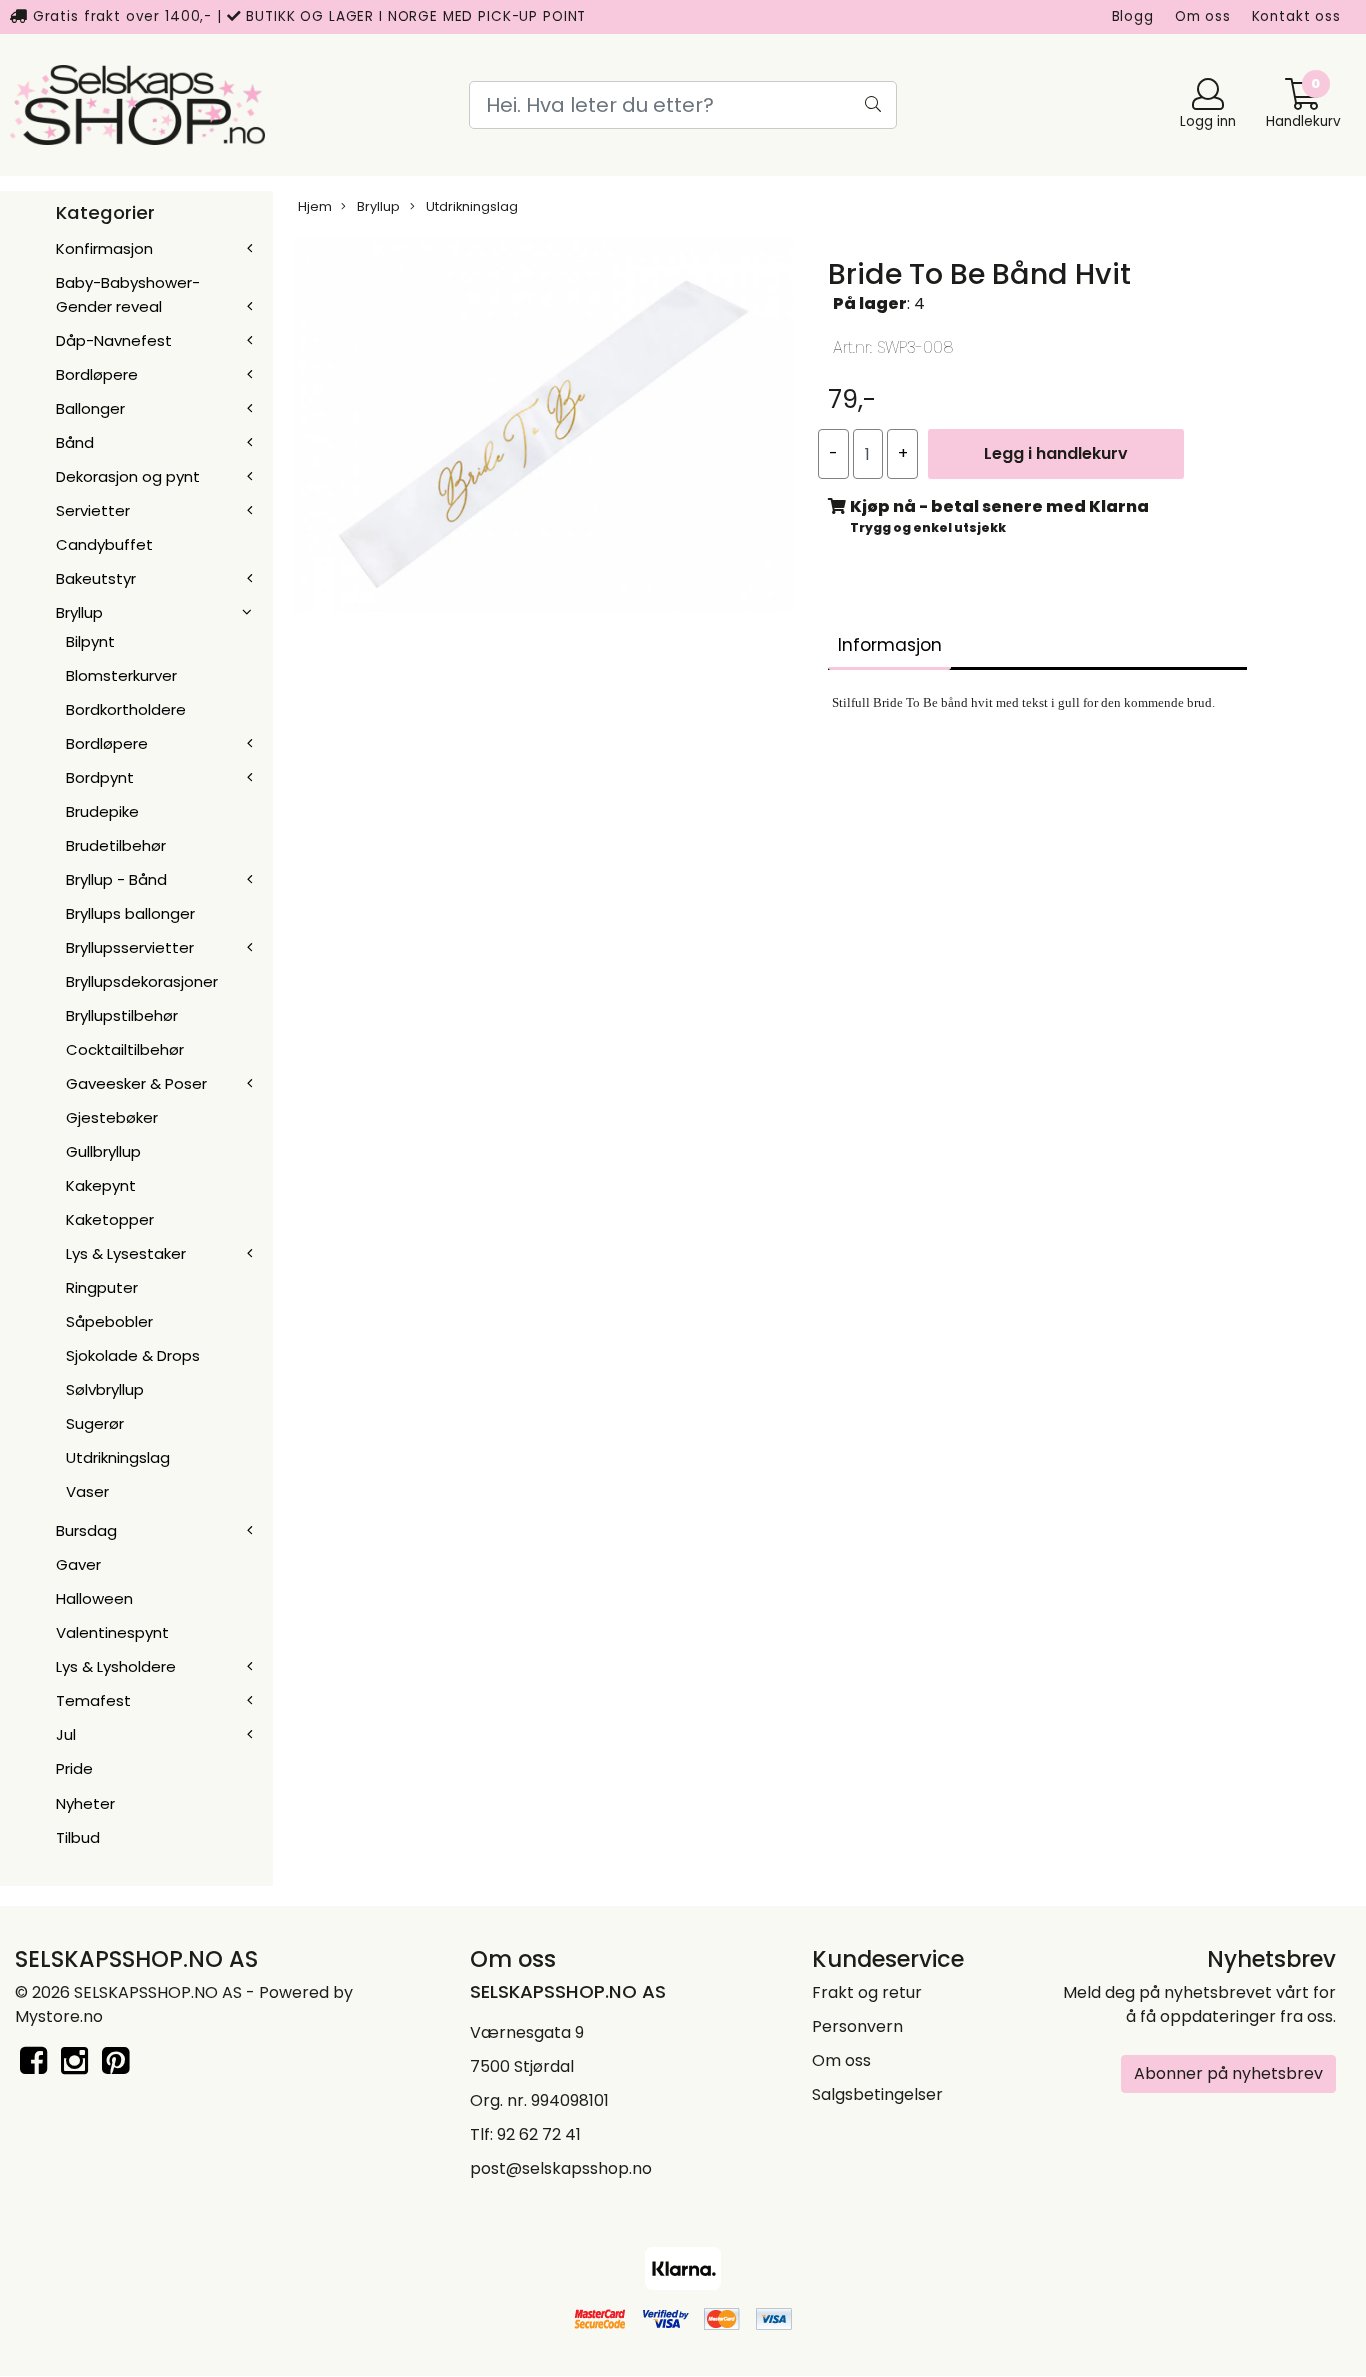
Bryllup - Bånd (116, 879)
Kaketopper (110, 1219)
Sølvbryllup (105, 1389)
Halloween (94, 1598)
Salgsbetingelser (877, 2094)
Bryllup (79, 612)
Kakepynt (101, 1185)
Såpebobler (109, 1321)
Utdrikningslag (118, 1457)
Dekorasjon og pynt (128, 476)
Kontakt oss (1296, 16)
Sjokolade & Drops (133, 1355)
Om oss (1203, 16)
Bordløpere (97, 374)
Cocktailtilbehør (125, 1049)
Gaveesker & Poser (136, 1083)
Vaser (87, 1491)
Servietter (93, 510)
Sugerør (95, 1423)
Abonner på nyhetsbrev (1228, 2073)
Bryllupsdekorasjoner (142, 981)
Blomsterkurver (121, 675)
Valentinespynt (112, 1632)
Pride (74, 1768)
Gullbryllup (103, 1151)
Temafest (93, 1700)
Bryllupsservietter (130, 947)
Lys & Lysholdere (116, 1666)
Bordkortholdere (126, 709)
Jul (66, 1734)
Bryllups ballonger (130, 913)
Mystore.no (59, 2016)
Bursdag (86, 1530)
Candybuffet (104, 544)
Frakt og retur (867, 1992)
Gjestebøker (112, 1117)
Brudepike (102, 811)
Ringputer (102, 1287)
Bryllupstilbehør (122, 1015)
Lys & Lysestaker (126, 1253)
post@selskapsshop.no (561, 2168)
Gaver (78, 1564)
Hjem (315, 206)
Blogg (1133, 16)
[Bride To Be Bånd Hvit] (543, 428)
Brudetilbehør (116, 845)
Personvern (857, 2026)
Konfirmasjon (104, 248)
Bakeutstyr (96, 578)
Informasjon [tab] (890, 645)
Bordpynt (100, 777)
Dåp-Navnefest (114, 340)
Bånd (75, 442)
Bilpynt (90, 641)
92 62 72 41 (539, 2134)
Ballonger (90, 408)
